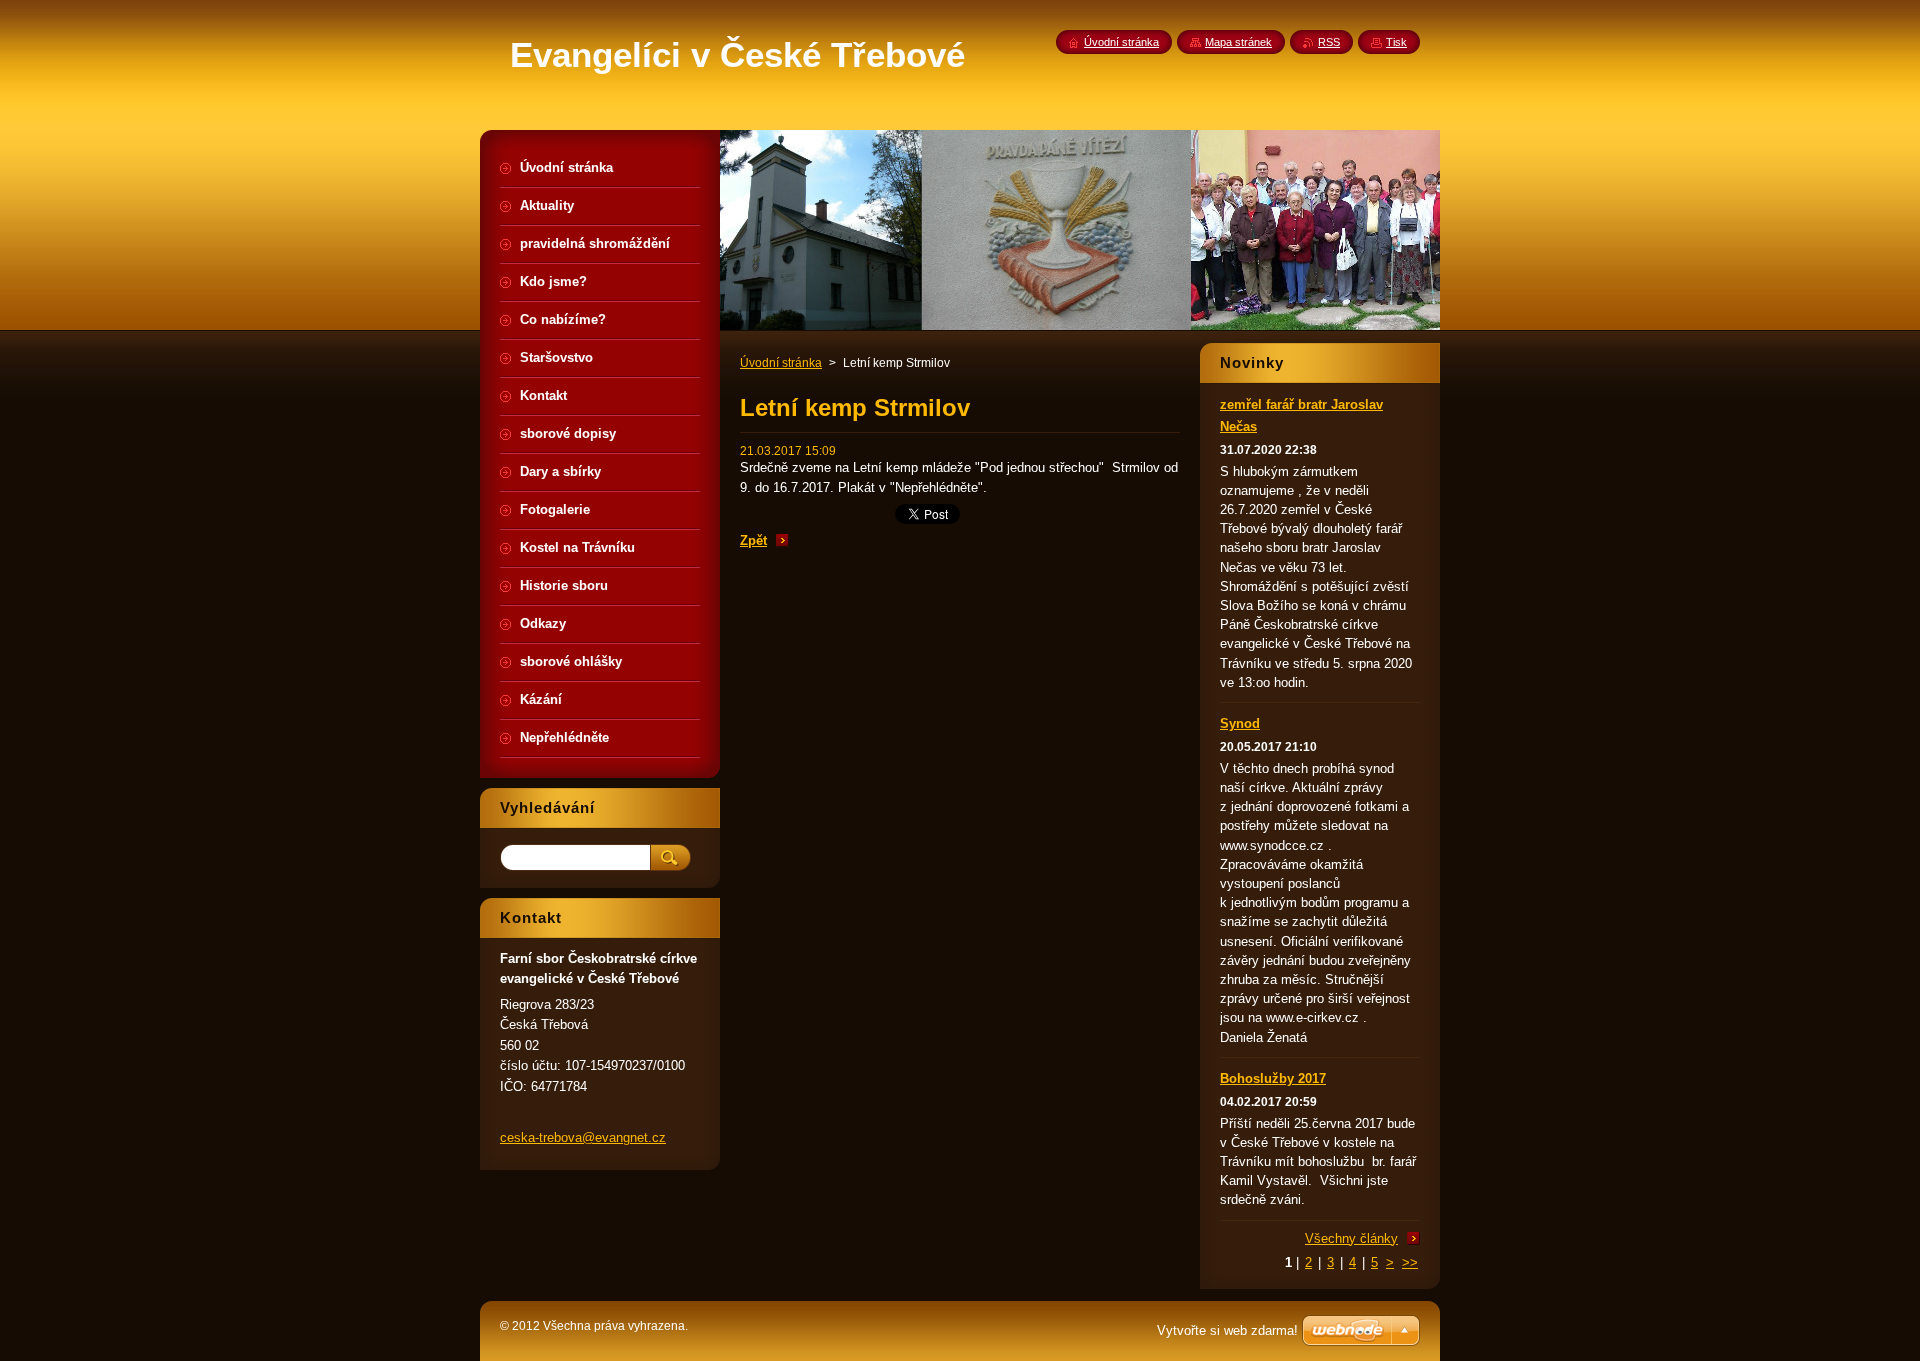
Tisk (1396, 42)
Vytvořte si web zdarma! (1227, 1330)
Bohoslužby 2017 (1273, 1078)
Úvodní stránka (781, 363)
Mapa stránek (1238, 42)
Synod (1240, 723)
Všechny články (1351, 1238)
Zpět (753, 540)
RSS (1329, 42)
